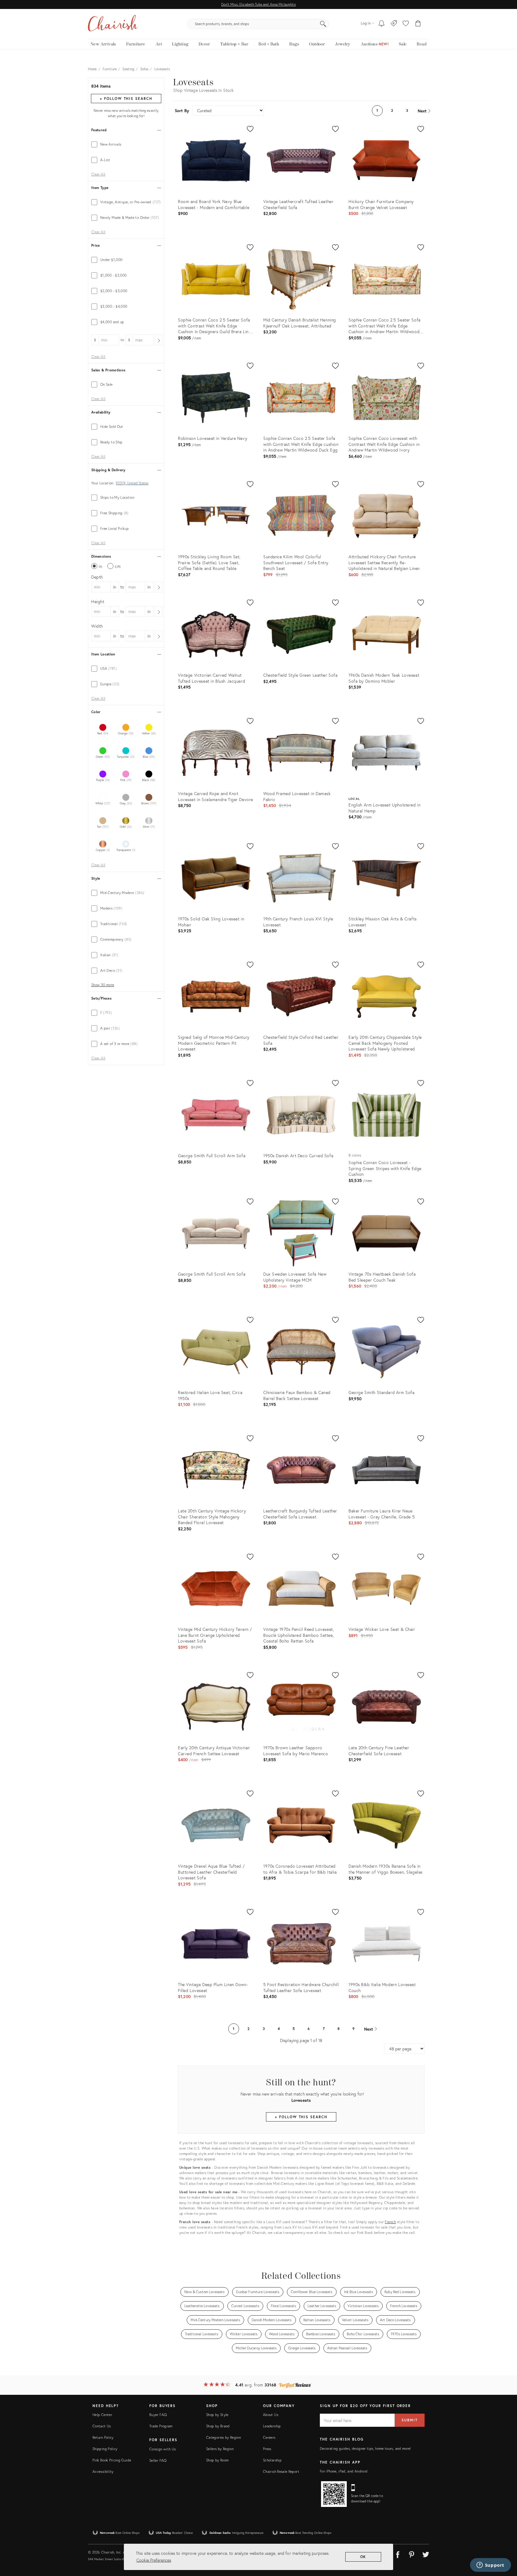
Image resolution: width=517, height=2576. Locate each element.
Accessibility (103, 2471)
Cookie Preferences (154, 2560)
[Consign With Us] (394, 24)
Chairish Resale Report (281, 2471)
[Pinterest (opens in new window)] (412, 2554)
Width (97, 626)
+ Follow (126, 99)
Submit (410, 2420)
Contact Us (102, 2426)
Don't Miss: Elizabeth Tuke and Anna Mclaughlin (258, 4)
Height (98, 601)
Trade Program (161, 2426)
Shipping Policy (105, 2449)
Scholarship (272, 2460)
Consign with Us (162, 2449)
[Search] (323, 24)
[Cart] (418, 24)
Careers (269, 2437)
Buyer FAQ (158, 2415)
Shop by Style (217, 2415)
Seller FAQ (158, 2460)
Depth (97, 577)
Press (267, 2449)
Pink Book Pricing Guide (112, 2460)
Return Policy (103, 2437)
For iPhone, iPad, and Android (344, 2471)
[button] (406, 24)
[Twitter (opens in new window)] (426, 2554)
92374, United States (132, 483)
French (390, 2222)
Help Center (102, 2415)
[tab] (126, 144)
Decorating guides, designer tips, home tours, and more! (365, 2448)
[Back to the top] (505, 2545)
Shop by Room (217, 2460)
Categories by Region (223, 2437)
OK (363, 2557)
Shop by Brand (218, 2426)
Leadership (272, 2426)
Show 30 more (103, 985)
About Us (271, 2415)
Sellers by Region (220, 2449)
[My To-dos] (382, 24)
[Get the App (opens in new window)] (334, 2494)
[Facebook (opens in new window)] (398, 2554)
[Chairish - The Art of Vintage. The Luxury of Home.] (113, 24)
